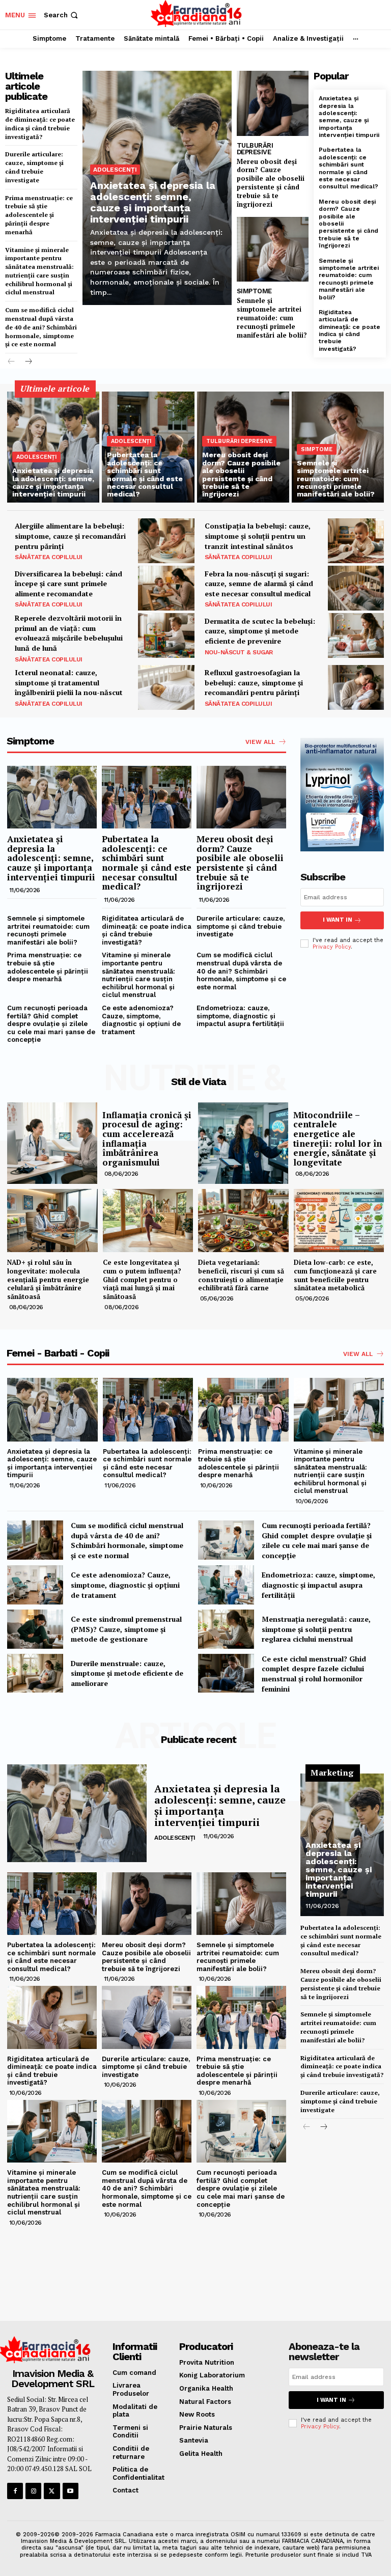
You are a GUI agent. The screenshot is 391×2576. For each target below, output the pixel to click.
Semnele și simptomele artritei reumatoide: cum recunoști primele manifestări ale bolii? (272, 318)
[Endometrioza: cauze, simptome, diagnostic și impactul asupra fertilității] (226, 1585)
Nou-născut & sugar (239, 652)
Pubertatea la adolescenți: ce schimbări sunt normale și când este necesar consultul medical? (348, 168)
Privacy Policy (332, 947)
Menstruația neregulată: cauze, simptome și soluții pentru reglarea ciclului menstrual (316, 1629)
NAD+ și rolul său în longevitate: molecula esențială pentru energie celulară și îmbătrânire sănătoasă (48, 1280)
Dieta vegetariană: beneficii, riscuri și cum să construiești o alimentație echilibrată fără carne (241, 1275)
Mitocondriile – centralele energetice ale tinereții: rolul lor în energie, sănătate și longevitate (338, 1139)
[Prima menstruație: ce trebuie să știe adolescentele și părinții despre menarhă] (243, 1409)
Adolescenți (115, 170)
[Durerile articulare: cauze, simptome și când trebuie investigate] (147, 2017)
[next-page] (28, 362)
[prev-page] (11, 362)
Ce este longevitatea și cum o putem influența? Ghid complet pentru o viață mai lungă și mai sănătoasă (142, 1280)
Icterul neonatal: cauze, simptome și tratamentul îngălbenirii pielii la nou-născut (69, 682)
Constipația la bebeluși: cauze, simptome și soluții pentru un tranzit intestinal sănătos (258, 536)
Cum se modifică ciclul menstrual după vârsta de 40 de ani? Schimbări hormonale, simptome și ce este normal (41, 327)
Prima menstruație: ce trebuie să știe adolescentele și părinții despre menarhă (39, 215)
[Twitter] (52, 2491)
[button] (62, 15)
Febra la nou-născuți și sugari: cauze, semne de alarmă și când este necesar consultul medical (259, 584)
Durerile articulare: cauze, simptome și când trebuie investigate (34, 167)
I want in (338, 920)
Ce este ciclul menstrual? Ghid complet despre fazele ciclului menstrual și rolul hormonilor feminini (314, 1674)
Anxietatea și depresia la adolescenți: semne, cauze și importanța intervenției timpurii (153, 202)
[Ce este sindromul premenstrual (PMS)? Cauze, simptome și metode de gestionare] (35, 1629)
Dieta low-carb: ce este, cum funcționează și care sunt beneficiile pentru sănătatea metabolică (335, 1275)
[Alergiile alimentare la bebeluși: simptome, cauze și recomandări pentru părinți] (166, 541)
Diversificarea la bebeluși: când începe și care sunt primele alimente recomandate (68, 584)
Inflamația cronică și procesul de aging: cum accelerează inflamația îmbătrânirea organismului (147, 1139)
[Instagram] (33, 2491)
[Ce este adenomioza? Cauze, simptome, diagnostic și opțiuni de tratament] (35, 1585)
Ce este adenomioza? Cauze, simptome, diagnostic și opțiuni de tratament (141, 1020)
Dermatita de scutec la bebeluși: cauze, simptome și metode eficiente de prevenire (260, 631)
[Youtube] (71, 2491)
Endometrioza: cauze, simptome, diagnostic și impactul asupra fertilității (240, 1016)
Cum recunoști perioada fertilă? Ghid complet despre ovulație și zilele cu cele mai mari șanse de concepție (51, 1024)
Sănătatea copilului (49, 557)
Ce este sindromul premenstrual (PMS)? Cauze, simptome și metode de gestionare (126, 1629)
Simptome (254, 291)
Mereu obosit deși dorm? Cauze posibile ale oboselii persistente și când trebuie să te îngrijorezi (271, 183)
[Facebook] (15, 2491)
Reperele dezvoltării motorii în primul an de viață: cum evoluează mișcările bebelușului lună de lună (69, 633)
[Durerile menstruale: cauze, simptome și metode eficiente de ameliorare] (35, 1673)
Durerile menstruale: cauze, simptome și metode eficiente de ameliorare (127, 1673)
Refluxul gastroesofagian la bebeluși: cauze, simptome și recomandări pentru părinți (254, 682)
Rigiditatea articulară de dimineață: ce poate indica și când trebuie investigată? (40, 123)
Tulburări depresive (255, 149)
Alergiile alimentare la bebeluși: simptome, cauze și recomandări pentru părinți (70, 536)
